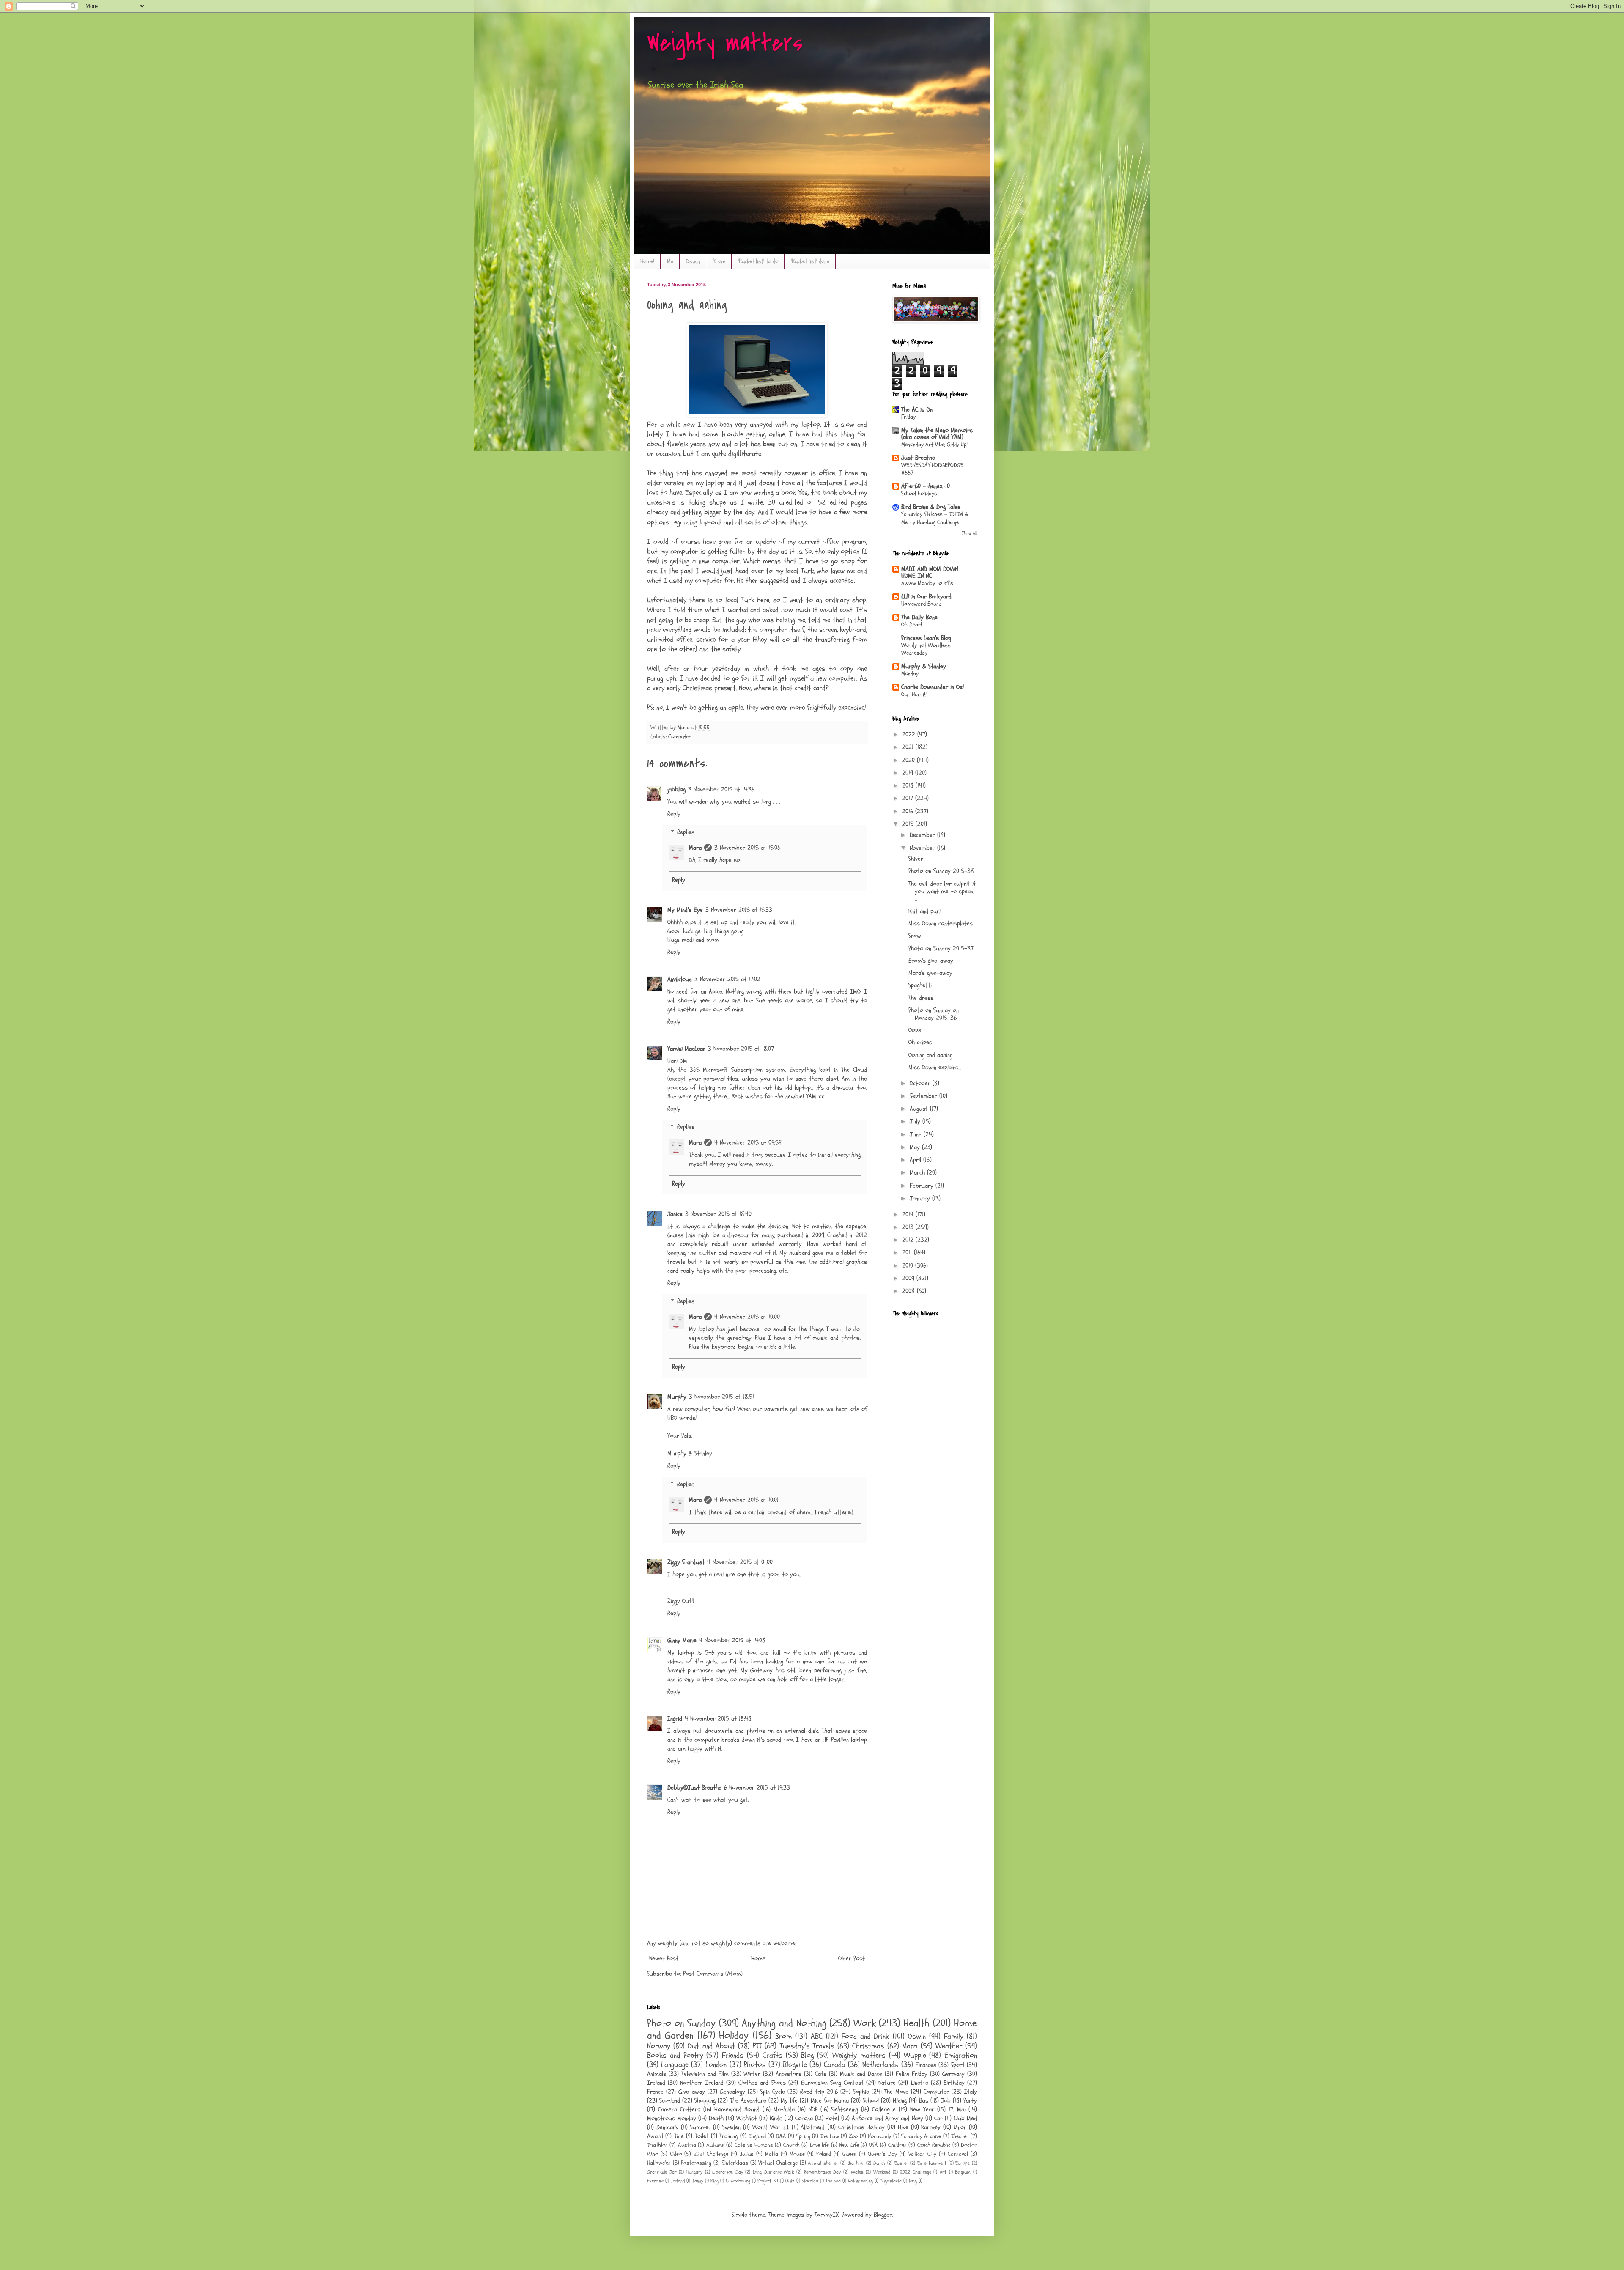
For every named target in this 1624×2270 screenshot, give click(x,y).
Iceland (678, 2181)
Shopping (705, 2101)
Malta (772, 2154)
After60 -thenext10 (926, 486)
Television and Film (705, 2074)
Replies (686, 832)
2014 (909, 1215)
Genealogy (732, 2092)
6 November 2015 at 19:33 (757, 1788)
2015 (909, 824)
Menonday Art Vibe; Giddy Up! (934, 444)
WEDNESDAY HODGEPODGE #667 (932, 469)
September (924, 1096)
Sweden (731, 2127)
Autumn (715, 2145)
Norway (659, 2046)
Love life (819, 2145)
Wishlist (746, 2118)
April (916, 1160)
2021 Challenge (711, 2154)
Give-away (692, 2092)
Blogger (883, 2215)
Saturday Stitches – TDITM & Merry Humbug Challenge (935, 518)
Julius (747, 2154)
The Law (829, 2136)
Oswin (693, 261)
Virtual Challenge (778, 2163)
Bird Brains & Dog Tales (931, 507)
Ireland (656, 2083)
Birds (776, 2118)
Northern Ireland (702, 2083)
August (920, 1109)
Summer (701, 2127)
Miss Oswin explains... (935, 1067)
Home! (647, 261)
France (655, 2092)
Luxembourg (738, 2181)
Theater (960, 2136)
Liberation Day (728, 2172)
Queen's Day (882, 2154)
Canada (835, 2065)
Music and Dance (861, 2074)
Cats (821, 2074)
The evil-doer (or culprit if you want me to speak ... (942, 891)
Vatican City (922, 2154)
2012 (909, 1240)
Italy (971, 2092)
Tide (679, 2136)
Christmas (868, 2046)
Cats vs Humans (754, 2145)
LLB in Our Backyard (926, 597)
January (921, 1198)
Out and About (711, 2046)
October (921, 1083)
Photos (755, 2065)
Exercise (655, 2181)
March (918, 1173)
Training (728, 2136)
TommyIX (827, 2215)
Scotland (670, 2101)
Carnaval (958, 2154)
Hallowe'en (659, 2163)
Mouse (797, 2154)
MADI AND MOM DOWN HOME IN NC (930, 572)
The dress (921, 998)
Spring (803, 2136)
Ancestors (789, 2074)
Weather (949, 2046)
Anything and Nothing (784, 2023)
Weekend (882, 2172)
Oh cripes (920, 1042)
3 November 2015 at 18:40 (718, 1214)
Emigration (961, 2055)
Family (954, 2036)
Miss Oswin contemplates (941, 924)
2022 (910, 734)
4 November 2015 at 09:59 (748, 1143)
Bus (924, 2101)
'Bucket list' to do (758, 261)
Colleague (884, 2109)
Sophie (861, 2092)
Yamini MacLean (686, 1049)
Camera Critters (679, 2109)
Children (897, 2145)
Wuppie (915, 2055)
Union (960, 2127)
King (715, 2181)
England (757, 2136)
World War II (771, 2127)
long (913, 2181)
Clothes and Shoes (762, 2083)
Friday (908, 417)
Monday (910, 674)
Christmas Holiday (861, 2127)
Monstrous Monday (672, 2118)
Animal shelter (823, 2163)
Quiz (790, 2181)
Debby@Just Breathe (694, 1788)
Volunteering (860, 2181)
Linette (920, 2083)
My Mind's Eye (685, 910)
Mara (695, 848)
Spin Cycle (773, 2092)
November (923, 848)
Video (676, 2154)
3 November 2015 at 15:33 (739, 910)
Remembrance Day (823, 2172)
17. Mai (957, 2109)
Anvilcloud (680, 979)
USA (874, 2145)
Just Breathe (918, 458)
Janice (675, 1214)
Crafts (772, 2055)
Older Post (852, 1958)
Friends (733, 2055)
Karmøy (931, 2127)
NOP (813, 2109)
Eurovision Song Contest (832, 2083)
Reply (674, 814)
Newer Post (664, 1958)
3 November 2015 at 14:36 (721, 789)
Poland (824, 2154)
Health (916, 2023)
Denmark (667, 2127)
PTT (757, 2046)
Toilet (702, 2136)
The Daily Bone (919, 617)
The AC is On (917, 410)
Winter (752, 2074)
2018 (909, 786)
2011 (908, 1253)
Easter (901, 2163)
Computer (680, 737)
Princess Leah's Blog (926, 638)
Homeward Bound (921, 604)
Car (938, 2118)
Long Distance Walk (773, 2172)
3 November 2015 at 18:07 (741, 1049)
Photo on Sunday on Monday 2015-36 (934, 1014)
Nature (887, 2083)
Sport (958, 2065)
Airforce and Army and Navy (887, 2118)
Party (970, 2101)
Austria (687, 2145)
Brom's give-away (931, 961)
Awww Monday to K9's (927, 583)
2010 (909, 1266)
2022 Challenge (916, 2172)
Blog (807, 2055)
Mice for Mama (830, 2101)
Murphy (677, 1397)
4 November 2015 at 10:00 (747, 1317)
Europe (963, 2163)
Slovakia (810, 2181)
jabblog (676, 789)
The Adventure (748, 2101)
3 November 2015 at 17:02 (727, 979)
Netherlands (880, 2065)
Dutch (879, 2163)
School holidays (919, 493)
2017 (909, 798)
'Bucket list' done (810, 261)
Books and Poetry (675, 2055)
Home (758, 1958)
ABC (817, 2036)
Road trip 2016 (819, 2092)
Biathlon (856, 2163)
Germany (953, 2074)
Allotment (813, 2127)
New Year (922, 2109)
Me (670, 261)
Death (716, 2118)
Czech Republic (934, 2145)
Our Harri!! (914, 694)
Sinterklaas (735, 2163)
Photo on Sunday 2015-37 (941, 948)
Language (675, 2065)
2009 (909, 1278)
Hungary (694, 2172)
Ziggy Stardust (686, 1562)
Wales (857, 2172)
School (871, 2101)
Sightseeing (845, 2109)
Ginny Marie (682, 1640)
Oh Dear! (912, 624)
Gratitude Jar (662, 2172)
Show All (969, 533)
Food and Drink (865, 2036)
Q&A (781, 2136)
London (716, 2065)
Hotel (832, 2118)
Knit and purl (924, 911)
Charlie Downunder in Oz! (933, 687)
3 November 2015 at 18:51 (721, 1397)
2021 (909, 747)
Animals (657, 2074)
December (923, 835)
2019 (909, 773)
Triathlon (657, 2145)
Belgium (963, 2172)
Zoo (853, 2136)
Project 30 (768, 2181)
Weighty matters (725, 43)
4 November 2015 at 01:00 (740, 1562)
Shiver (916, 859)
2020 (909, 760)
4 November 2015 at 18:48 (718, 1719)
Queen (849, 2154)
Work (865, 2023)
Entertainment (932, 2163)
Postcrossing (696, 2163)
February (923, 1186)
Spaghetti (920, 985)
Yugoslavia (891, 2181)
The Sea (833, 2181)
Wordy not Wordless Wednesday (926, 649)
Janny (698, 2181)
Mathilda (784, 2109)
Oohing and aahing (930, 1055)
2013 (909, 1227)
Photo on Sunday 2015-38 (941, 871)
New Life (849, 2145)
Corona (804, 2118)
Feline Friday (912, 2074)
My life (789, 2101)
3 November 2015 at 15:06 (747, 848)
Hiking (900, 2101)
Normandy (879, 2136)
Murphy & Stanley (924, 666)
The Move (896, 2092)
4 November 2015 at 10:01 (746, 1500)
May (916, 1147)
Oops (915, 1030)
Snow (915, 936)
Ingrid (675, 1719)
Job (946, 2101)
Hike (903, 2127)
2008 (909, 1291)
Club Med (965, 2118)
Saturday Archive (921, 2136)
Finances (926, 2065)
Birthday (954, 2083)
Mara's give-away (930, 973)
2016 (909, 811)
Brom (719, 261)
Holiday (734, 2035)
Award (655, 2136)
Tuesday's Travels (807, 2046)
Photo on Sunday (681, 2023)
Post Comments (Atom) (713, 1974)
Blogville (795, 2065)
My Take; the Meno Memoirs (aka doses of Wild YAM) (937, 434)
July (916, 1121)
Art (943, 2172)
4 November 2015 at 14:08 (732, 1640)
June (917, 1135)
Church (791, 2145)
